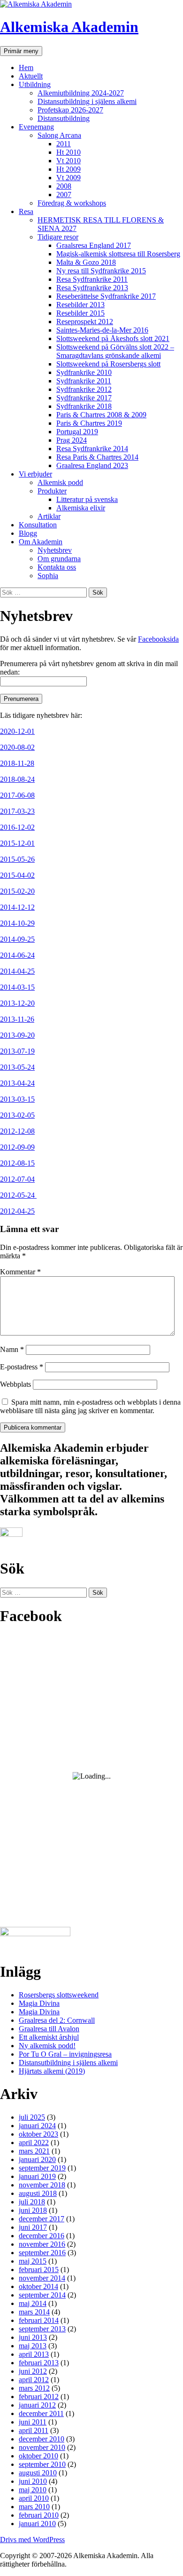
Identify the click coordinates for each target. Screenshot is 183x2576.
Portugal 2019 (77, 432)
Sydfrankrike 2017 (84, 398)
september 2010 (42, 2464)
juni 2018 (33, 2210)
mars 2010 (34, 2507)
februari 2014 (39, 2320)
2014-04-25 (17, 971)
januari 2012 (37, 2405)
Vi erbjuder (35, 474)
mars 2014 (34, 2312)
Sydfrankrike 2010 (84, 372)
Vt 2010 (69, 161)
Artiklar (49, 516)
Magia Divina (39, 2003)
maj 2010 (33, 2490)
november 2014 (42, 2278)
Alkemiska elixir (81, 508)
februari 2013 (39, 2363)
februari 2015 (39, 2270)
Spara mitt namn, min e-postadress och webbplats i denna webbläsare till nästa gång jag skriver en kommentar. (90, 1406)
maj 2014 (33, 2303)
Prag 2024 (72, 440)
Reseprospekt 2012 (85, 322)
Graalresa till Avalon (49, 2029)
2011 (64, 144)
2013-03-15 (17, 1099)
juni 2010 (33, 2481)
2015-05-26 (17, 859)
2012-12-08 (17, 1131)
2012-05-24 (18, 1195)
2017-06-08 (17, 795)
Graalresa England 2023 (92, 465)
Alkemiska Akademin (69, 27)
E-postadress (22, 1367)
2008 (64, 186)
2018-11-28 (17, 763)
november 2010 (42, 2447)
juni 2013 (33, 2337)
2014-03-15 (17, 987)
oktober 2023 (38, 2134)
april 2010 (34, 2498)
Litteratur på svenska (87, 499)
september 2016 (42, 2253)
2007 (64, 195)
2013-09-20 (17, 1035)
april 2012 (34, 2380)
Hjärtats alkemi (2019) (52, 2071)
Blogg (28, 533)
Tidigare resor (58, 237)
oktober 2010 (38, 2456)
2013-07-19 (17, 1051)
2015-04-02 (17, 875)
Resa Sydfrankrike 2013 (92, 288)
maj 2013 (33, 2346)
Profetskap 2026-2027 (70, 110)
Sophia (48, 576)
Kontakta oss (57, 567)
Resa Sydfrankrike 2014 (92, 449)
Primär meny (21, 51)
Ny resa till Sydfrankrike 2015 (101, 271)
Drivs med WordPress (32, 2540)
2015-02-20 (17, 891)
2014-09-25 (17, 939)
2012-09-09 (17, 1147)
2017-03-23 (17, 811)
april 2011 (34, 2430)
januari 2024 (37, 2126)
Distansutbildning (64, 118)
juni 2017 (33, 2227)
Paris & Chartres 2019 (89, 423)
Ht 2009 (69, 169)
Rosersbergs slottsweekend (59, 1995)
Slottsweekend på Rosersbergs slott (108, 364)
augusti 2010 (38, 2473)
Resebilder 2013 (80, 305)
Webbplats (15, 1384)
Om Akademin (41, 542)
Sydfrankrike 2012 (84, 389)
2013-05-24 (17, 1067)
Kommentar (20, 1272)
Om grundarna (59, 559)
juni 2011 (33, 2422)
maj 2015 (33, 2261)
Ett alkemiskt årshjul (49, 2037)
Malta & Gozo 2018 (86, 262)
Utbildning (35, 84)
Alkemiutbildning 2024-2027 (81, 93)
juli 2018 (32, 2202)
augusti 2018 (38, 2193)
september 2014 (42, 2295)
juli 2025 (32, 2117)
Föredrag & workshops (72, 203)
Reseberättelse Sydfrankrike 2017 (106, 296)
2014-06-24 (17, 955)
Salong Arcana (59, 135)
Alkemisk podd (60, 482)
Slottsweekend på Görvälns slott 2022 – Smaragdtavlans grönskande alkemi (115, 351)
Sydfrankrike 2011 (84, 381)
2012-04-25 (17, 1211)
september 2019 (42, 2168)
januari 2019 (37, 2176)
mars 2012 (34, 2388)
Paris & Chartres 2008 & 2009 (101, 415)
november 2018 (42, 2185)
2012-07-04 (17, 1179)
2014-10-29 (17, 923)
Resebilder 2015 (80, 313)
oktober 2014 (38, 2286)
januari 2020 (37, 2159)
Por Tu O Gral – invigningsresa (65, 2054)
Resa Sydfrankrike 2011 (92, 279)
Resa (26, 211)
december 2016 (42, 2236)
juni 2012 (33, 2371)
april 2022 (34, 2143)
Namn (12, 1349)
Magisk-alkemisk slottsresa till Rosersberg (118, 254)
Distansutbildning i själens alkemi (87, 101)
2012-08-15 (17, 1163)
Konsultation (38, 525)
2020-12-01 (17, 731)
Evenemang (36, 127)
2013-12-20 (17, 1003)
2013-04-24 (17, 1083)
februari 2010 (39, 2515)
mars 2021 (34, 2151)
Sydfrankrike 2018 (84, 406)
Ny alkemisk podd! (47, 2046)
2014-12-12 (17, 907)
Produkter (52, 491)
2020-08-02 (17, 747)
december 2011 (41, 2413)
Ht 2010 (69, 152)
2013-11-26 (17, 1019)
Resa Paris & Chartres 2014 (97, 457)
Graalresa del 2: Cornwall (57, 2020)
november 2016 (42, 2244)
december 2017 (42, 2219)
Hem (26, 68)
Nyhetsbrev (55, 550)
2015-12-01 (17, 843)
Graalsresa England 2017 (94, 245)
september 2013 (42, 2329)
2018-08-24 (17, 779)
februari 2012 (39, 2397)
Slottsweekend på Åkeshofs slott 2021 (113, 338)
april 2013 (34, 2354)
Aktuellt (31, 76)
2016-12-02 (17, 827)
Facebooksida (158, 639)
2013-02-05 (17, 1115)
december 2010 (42, 2439)
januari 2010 (37, 2524)
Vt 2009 (69, 178)
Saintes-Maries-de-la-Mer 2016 (102, 330)
